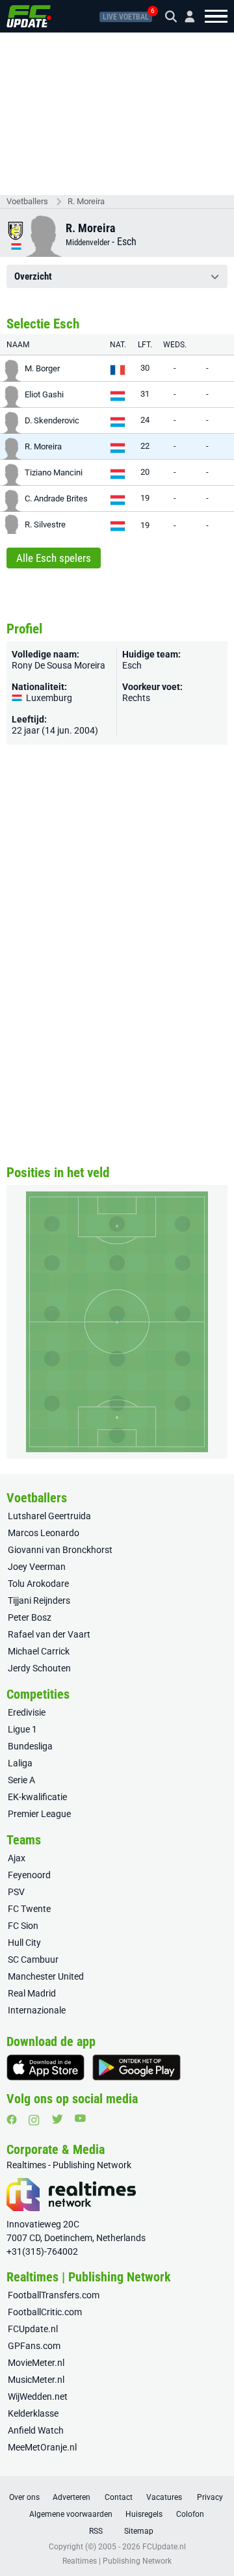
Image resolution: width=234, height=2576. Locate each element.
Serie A (21, 1780)
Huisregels (144, 2514)
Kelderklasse (33, 2413)
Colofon (190, 2514)
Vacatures (164, 2497)
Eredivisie (27, 1712)
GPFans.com (34, 2346)
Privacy (210, 2497)
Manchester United (46, 1976)
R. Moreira (86, 201)
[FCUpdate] (29, 16)
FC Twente (29, 1909)
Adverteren (71, 2497)
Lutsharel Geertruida (49, 1516)
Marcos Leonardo (44, 1533)
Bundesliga (30, 1746)
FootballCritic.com (45, 2312)
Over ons (24, 2497)
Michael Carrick (39, 1651)
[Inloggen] (185, 17)
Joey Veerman (37, 1567)
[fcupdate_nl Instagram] (34, 2120)
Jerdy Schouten (39, 1668)
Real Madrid (32, 1993)
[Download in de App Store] (45, 2067)
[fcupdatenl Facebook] (12, 2119)
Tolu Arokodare (38, 1584)
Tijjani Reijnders (39, 1600)
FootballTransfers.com (54, 2295)
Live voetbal (126, 17)
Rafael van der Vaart (49, 1634)
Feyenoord (29, 1875)
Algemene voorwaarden (71, 2514)
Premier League (39, 1814)
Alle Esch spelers (54, 558)
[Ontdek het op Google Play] (136, 2067)
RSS (96, 2531)
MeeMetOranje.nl (42, 2447)
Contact (119, 2497)
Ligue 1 (22, 1729)
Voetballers (27, 201)
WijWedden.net (38, 2397)
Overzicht (33, 276)
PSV (16, 1892)
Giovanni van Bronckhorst (60, 1550)
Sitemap (139, 2531)
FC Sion (23, 1926)
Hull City (24, 1943)
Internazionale (37, 2010)
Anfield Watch (36, 2430)
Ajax (17, 1858)
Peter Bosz (30, 1617)
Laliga (20, 1763)
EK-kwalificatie (37, 1797)
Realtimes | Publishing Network (117, 2561)
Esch (127, 242)
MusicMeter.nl (36, 2380)
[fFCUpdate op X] (57, 2119)
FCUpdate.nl (33, 2329)
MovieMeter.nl (36, 2363)
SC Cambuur (33, 1959)
